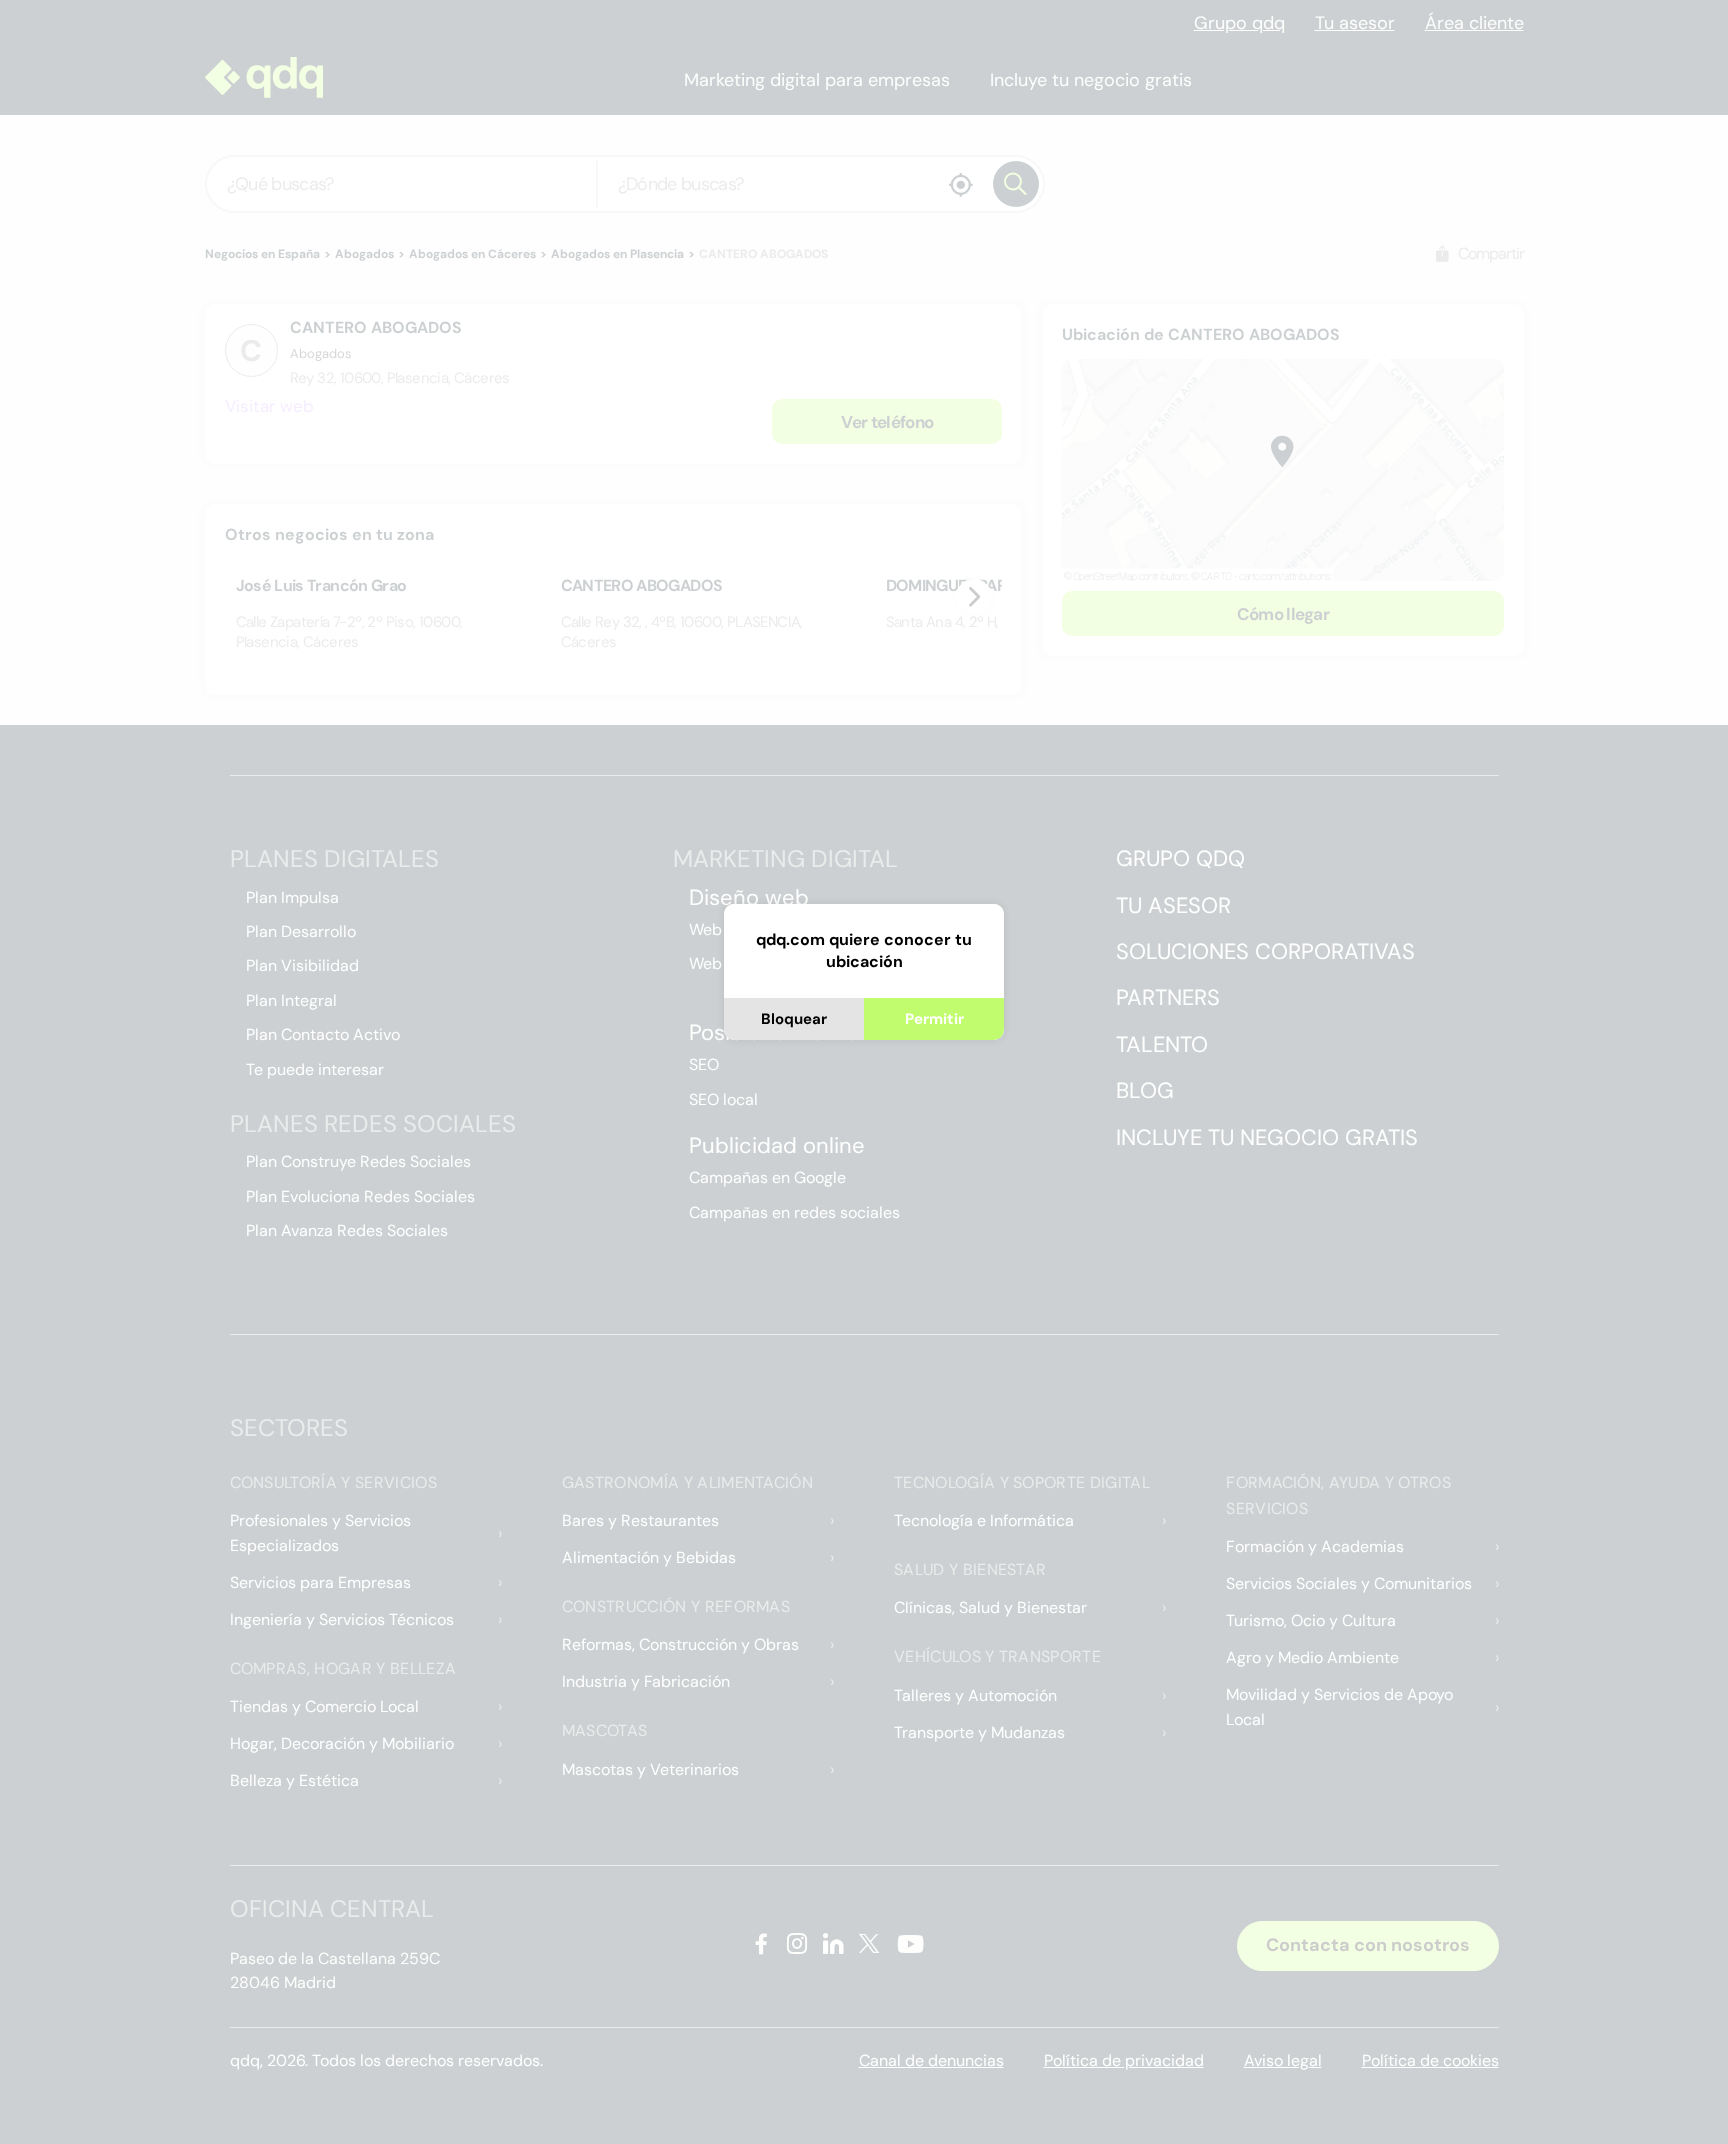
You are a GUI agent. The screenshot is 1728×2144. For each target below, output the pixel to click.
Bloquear (794, 1019)
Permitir (934, 1019)
